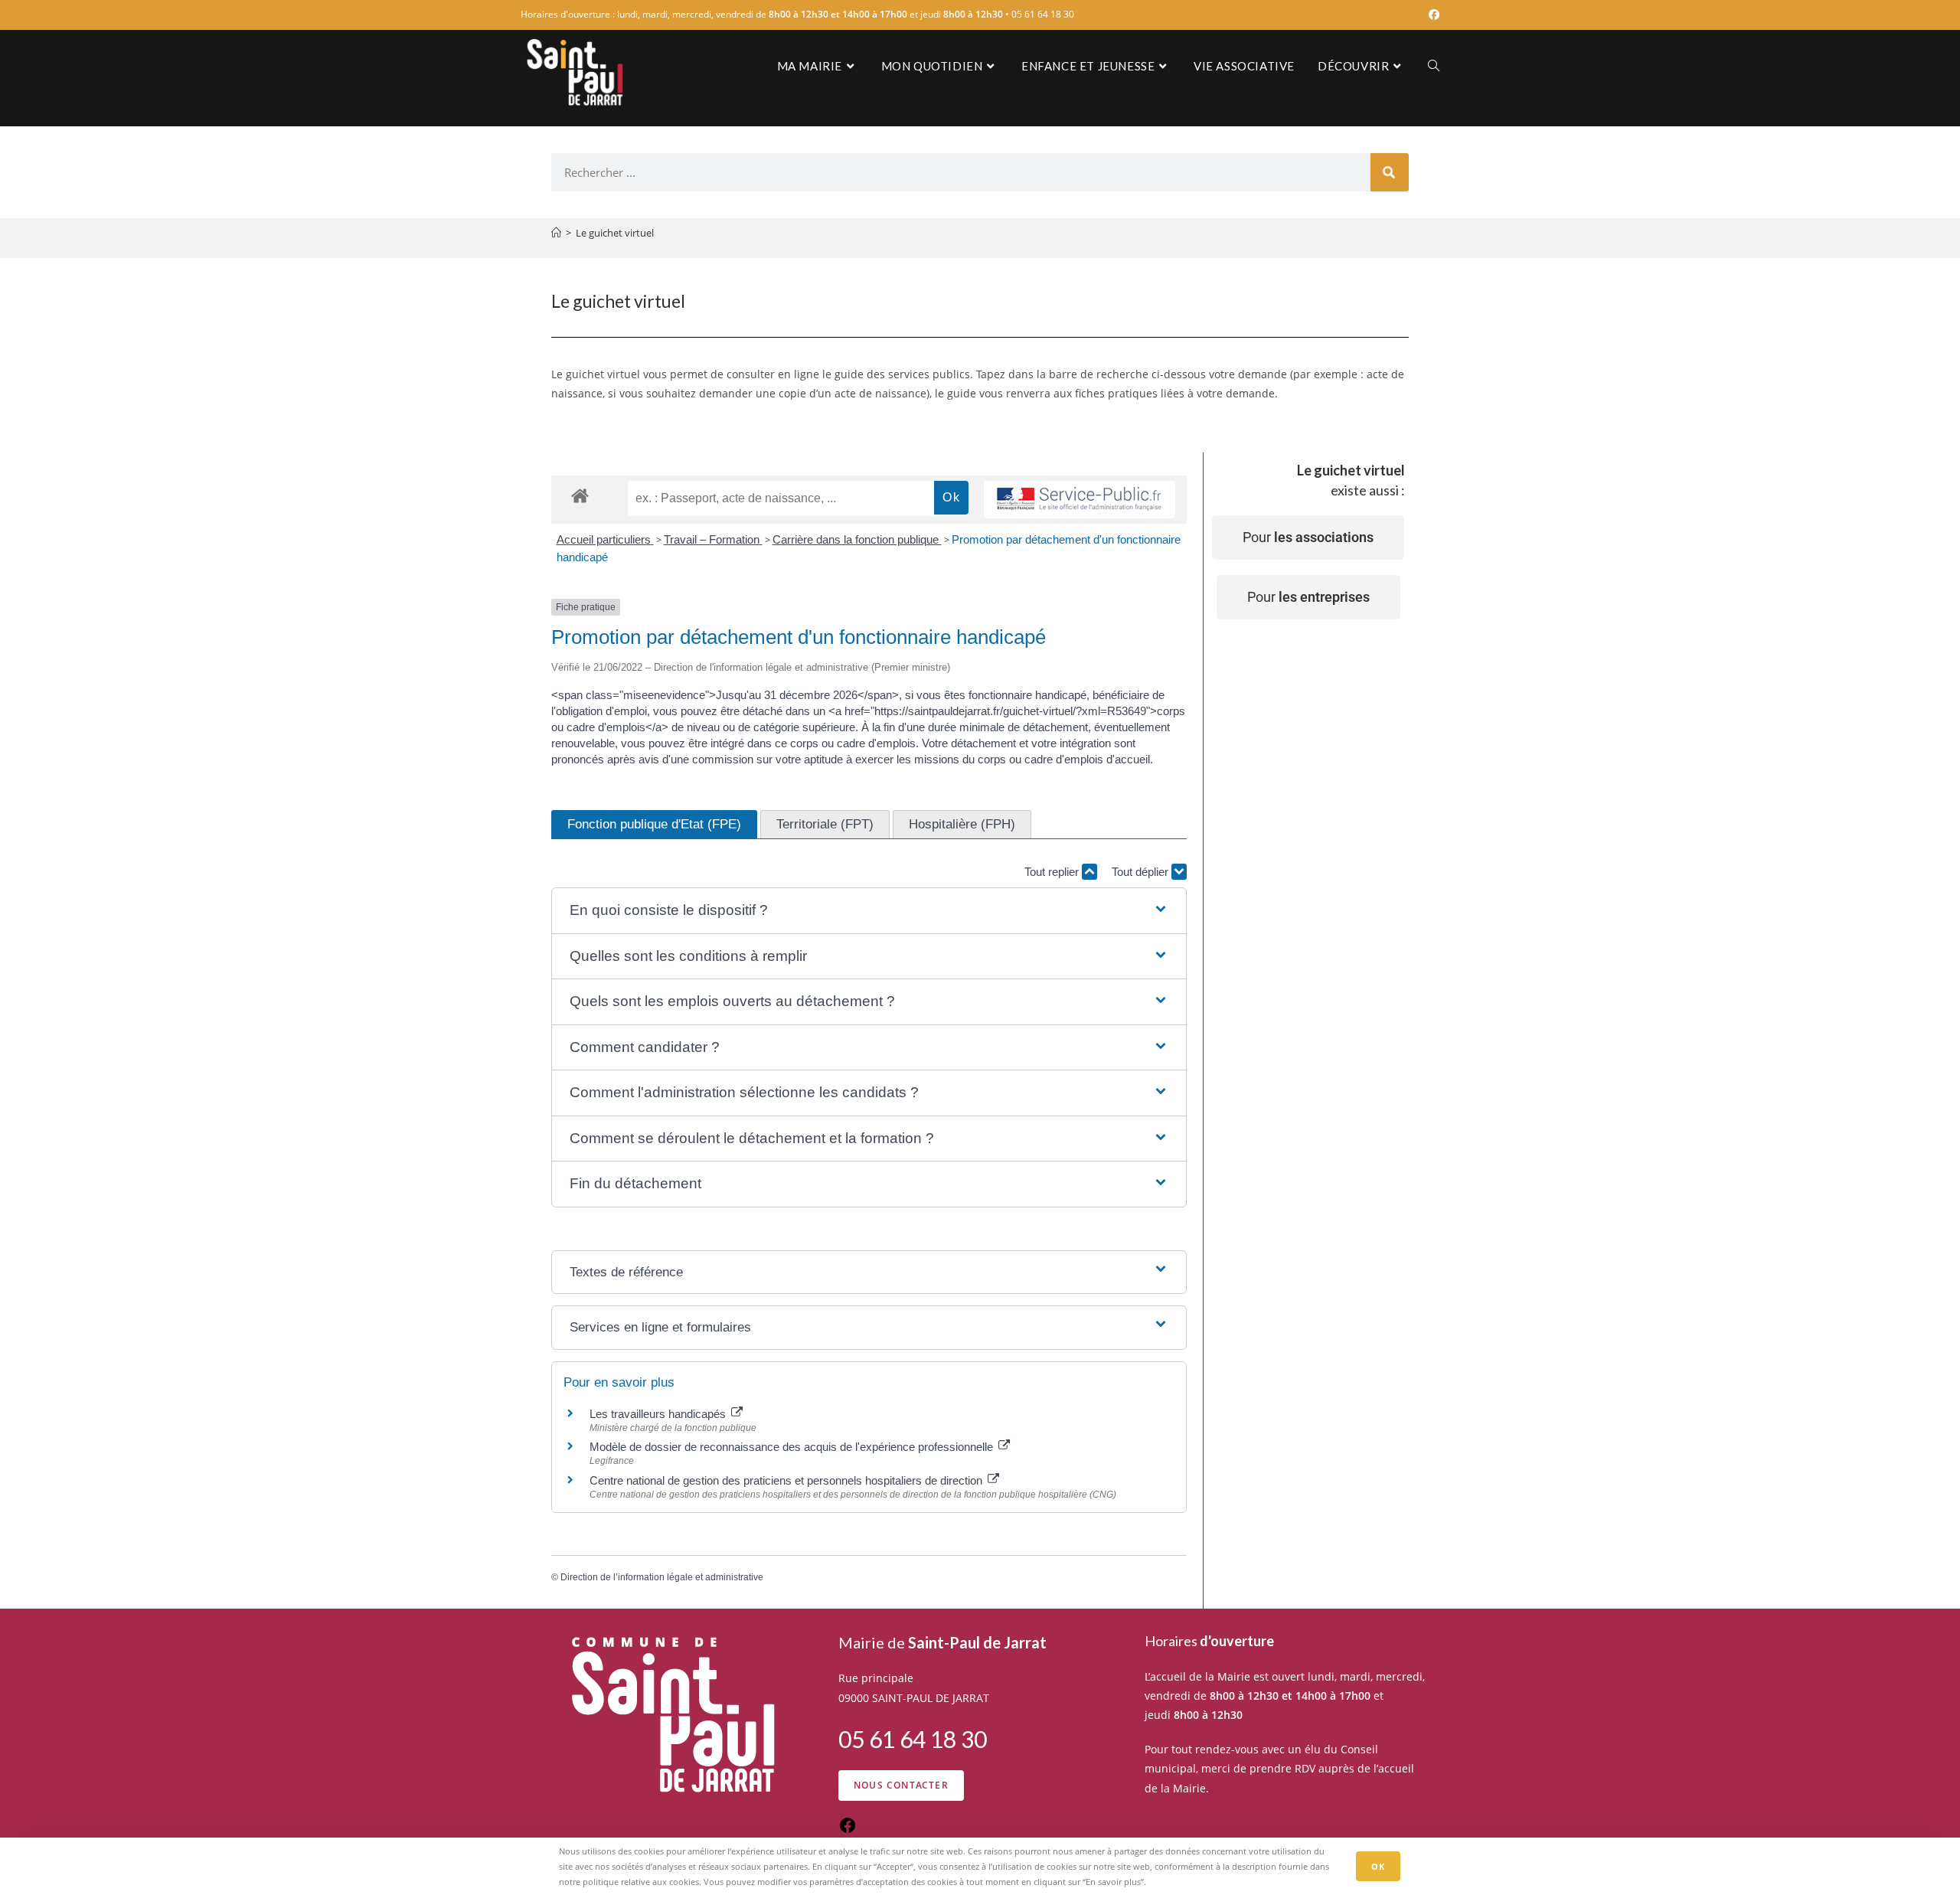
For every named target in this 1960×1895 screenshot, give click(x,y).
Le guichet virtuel (615, 233)
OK (1378, 1866)
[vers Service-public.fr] (1080, 500)
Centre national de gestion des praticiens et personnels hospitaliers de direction (787, 1480)
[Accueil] (556, 233)
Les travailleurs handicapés (659, 1414)
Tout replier (1053, 872)
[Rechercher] (1390, 172)
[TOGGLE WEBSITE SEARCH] (1434, 66)
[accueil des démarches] (580, 495)
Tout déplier (1142, 872)
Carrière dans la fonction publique (857, 539)
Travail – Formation (713, 539)
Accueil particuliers (605, 539)
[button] (869, 911)
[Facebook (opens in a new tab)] (1432, 15)
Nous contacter (901, 1785)
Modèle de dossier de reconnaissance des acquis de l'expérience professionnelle (793, 1447)
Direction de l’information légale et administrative (662, 1577)
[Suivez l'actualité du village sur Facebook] (848, 1830)
